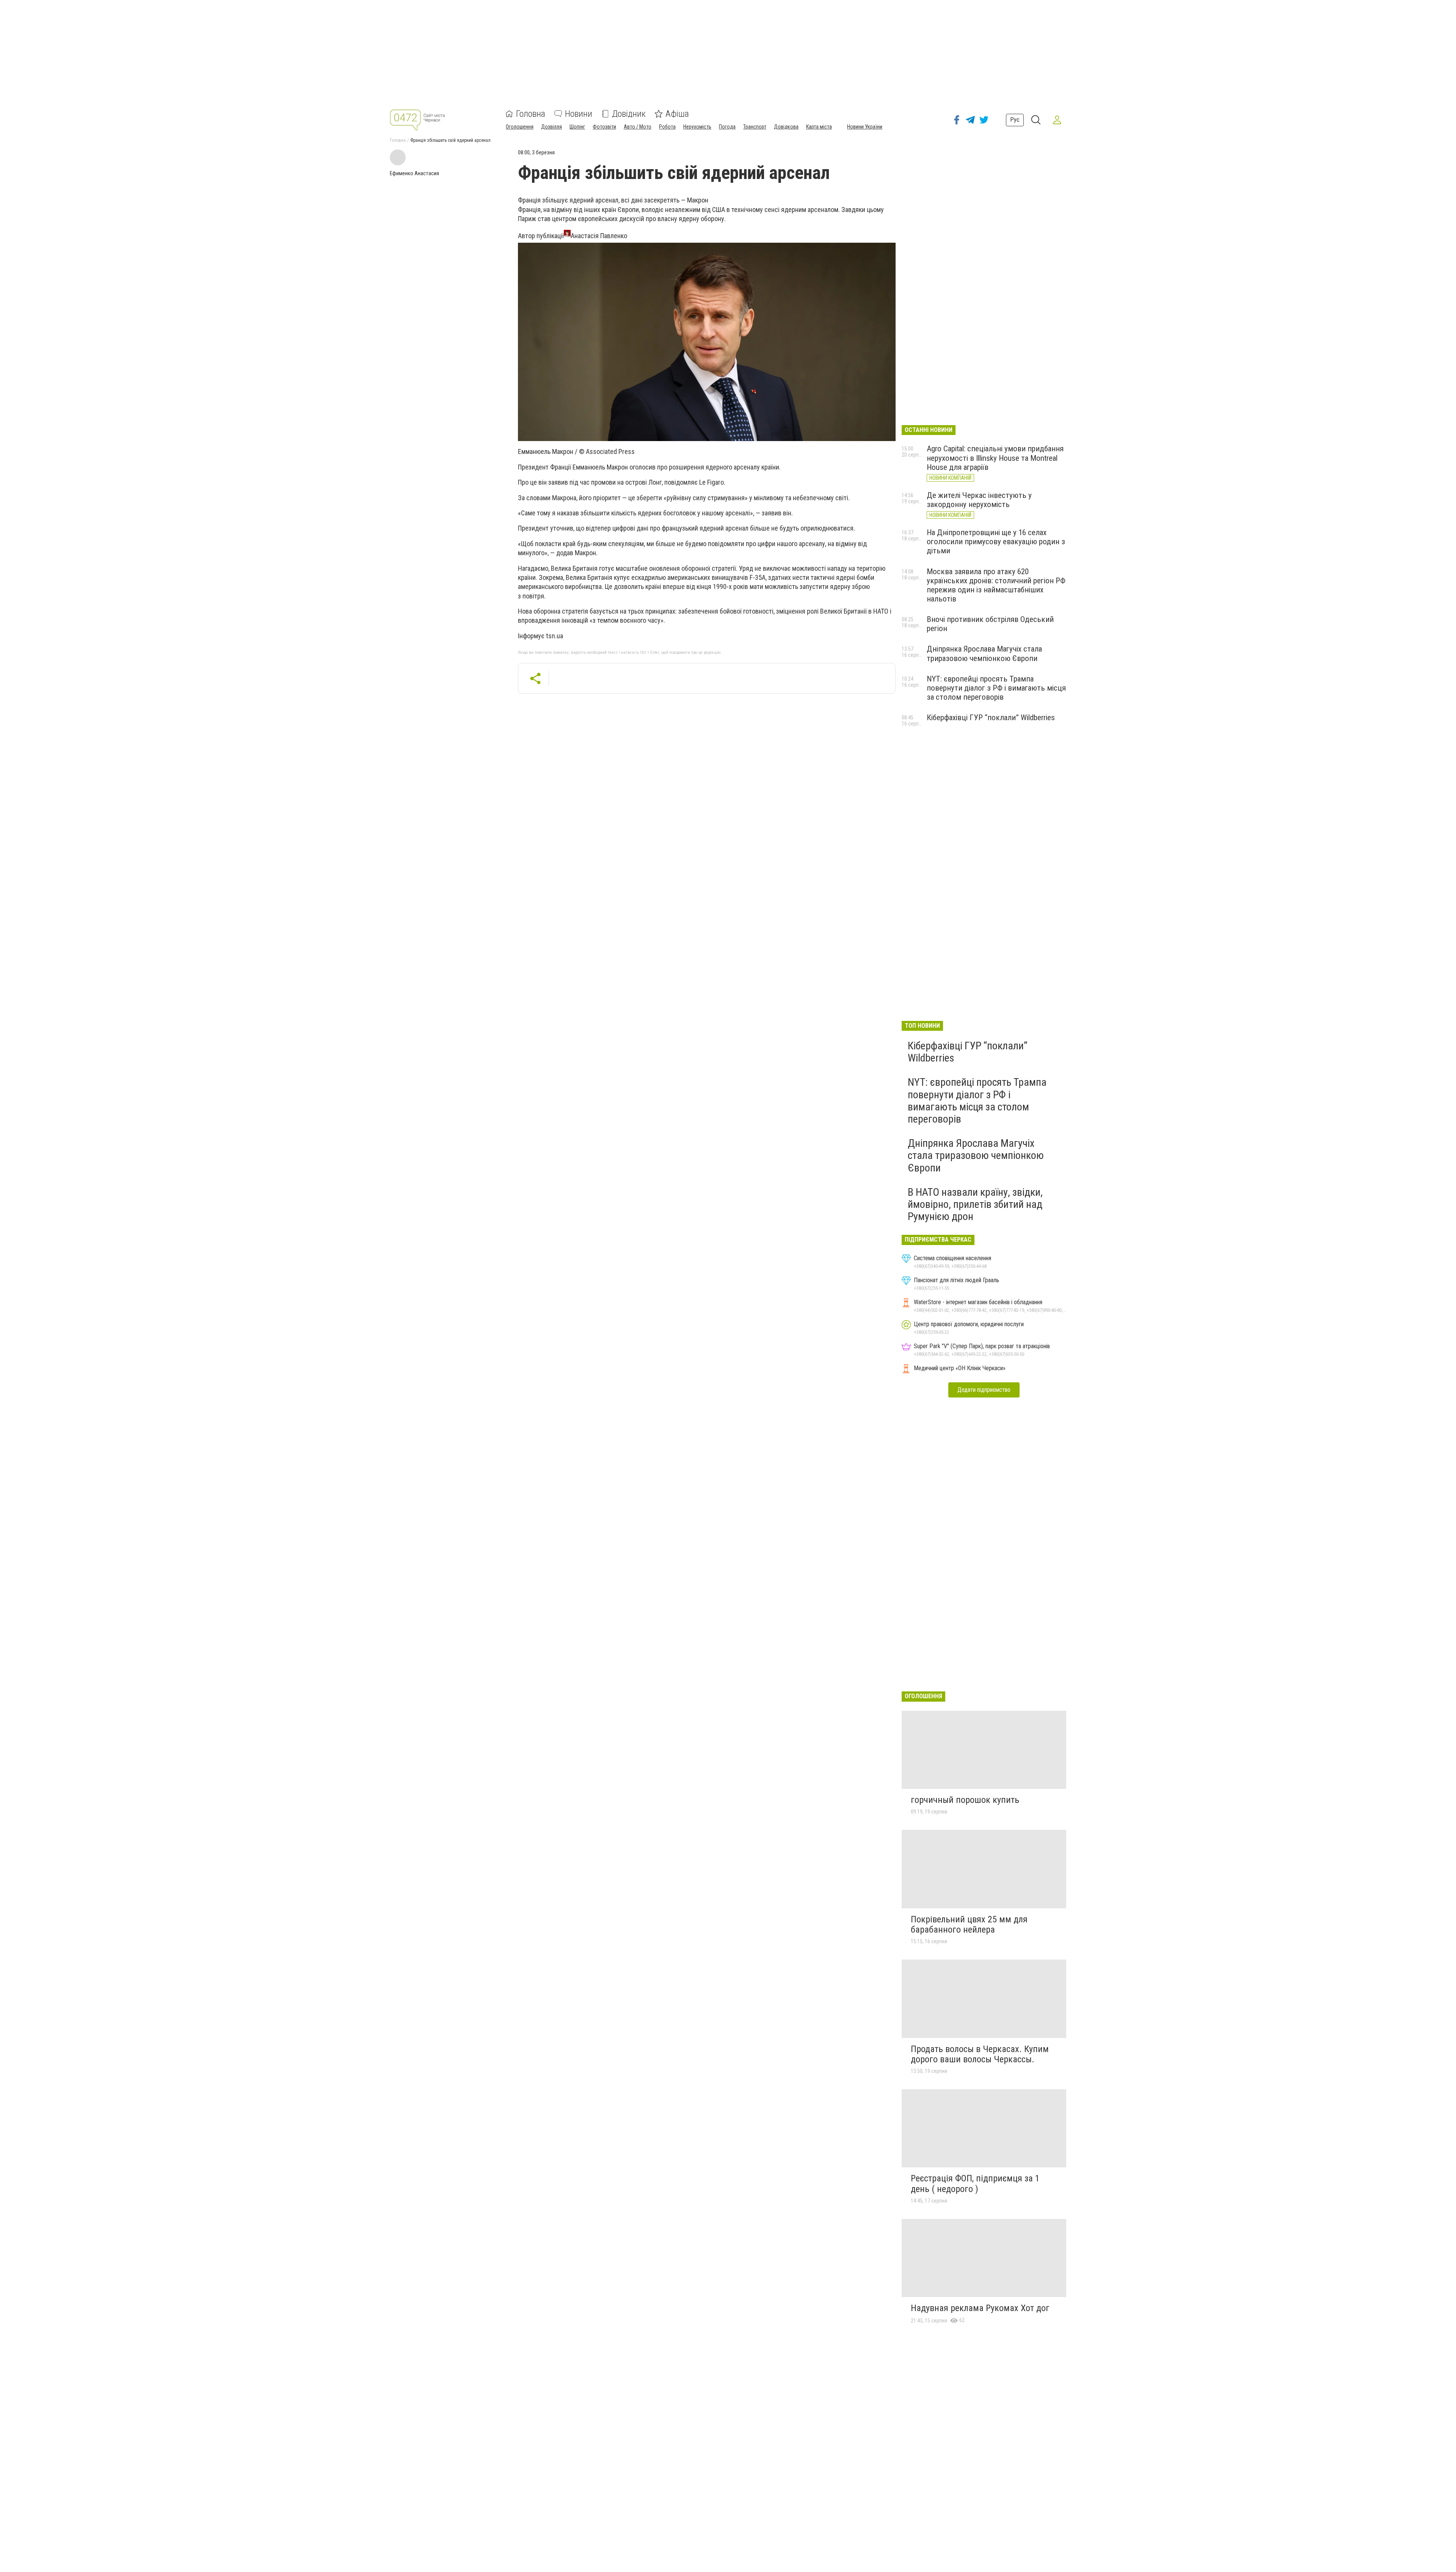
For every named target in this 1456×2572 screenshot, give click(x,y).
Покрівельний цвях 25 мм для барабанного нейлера (969, 1925)
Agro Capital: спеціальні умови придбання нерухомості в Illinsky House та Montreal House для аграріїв (995, 458)
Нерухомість (697, 127)
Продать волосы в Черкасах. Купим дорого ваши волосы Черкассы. (980, 2054)
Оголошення (520, 127)
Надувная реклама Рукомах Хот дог (980, 2308)
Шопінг (577, 127)
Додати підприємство (984, 1390)
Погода (727, 127)
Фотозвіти (604, 127)
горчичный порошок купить (965, 1800)
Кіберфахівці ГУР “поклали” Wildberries (991, 718)
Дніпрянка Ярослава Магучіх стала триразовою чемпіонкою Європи (984, 653)
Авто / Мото (638, 127)
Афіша (677, 114)
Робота (667, 127)
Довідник (629, 114)
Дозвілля (551, 127)
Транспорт (755, 127)
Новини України (865, 127)
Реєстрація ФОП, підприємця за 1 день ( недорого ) (975, 2184)
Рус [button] (1015, 120)
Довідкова (786, 127)
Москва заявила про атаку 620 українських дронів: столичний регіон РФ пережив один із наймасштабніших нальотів (996, 585)
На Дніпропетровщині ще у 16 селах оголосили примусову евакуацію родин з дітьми (996, 542)
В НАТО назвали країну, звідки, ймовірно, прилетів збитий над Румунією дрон (975, 1204)
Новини (579, 114)
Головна (531, 114)
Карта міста (819, 127)
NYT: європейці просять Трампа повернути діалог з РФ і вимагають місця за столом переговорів (996, 688)
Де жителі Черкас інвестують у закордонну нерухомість (979, 500)
